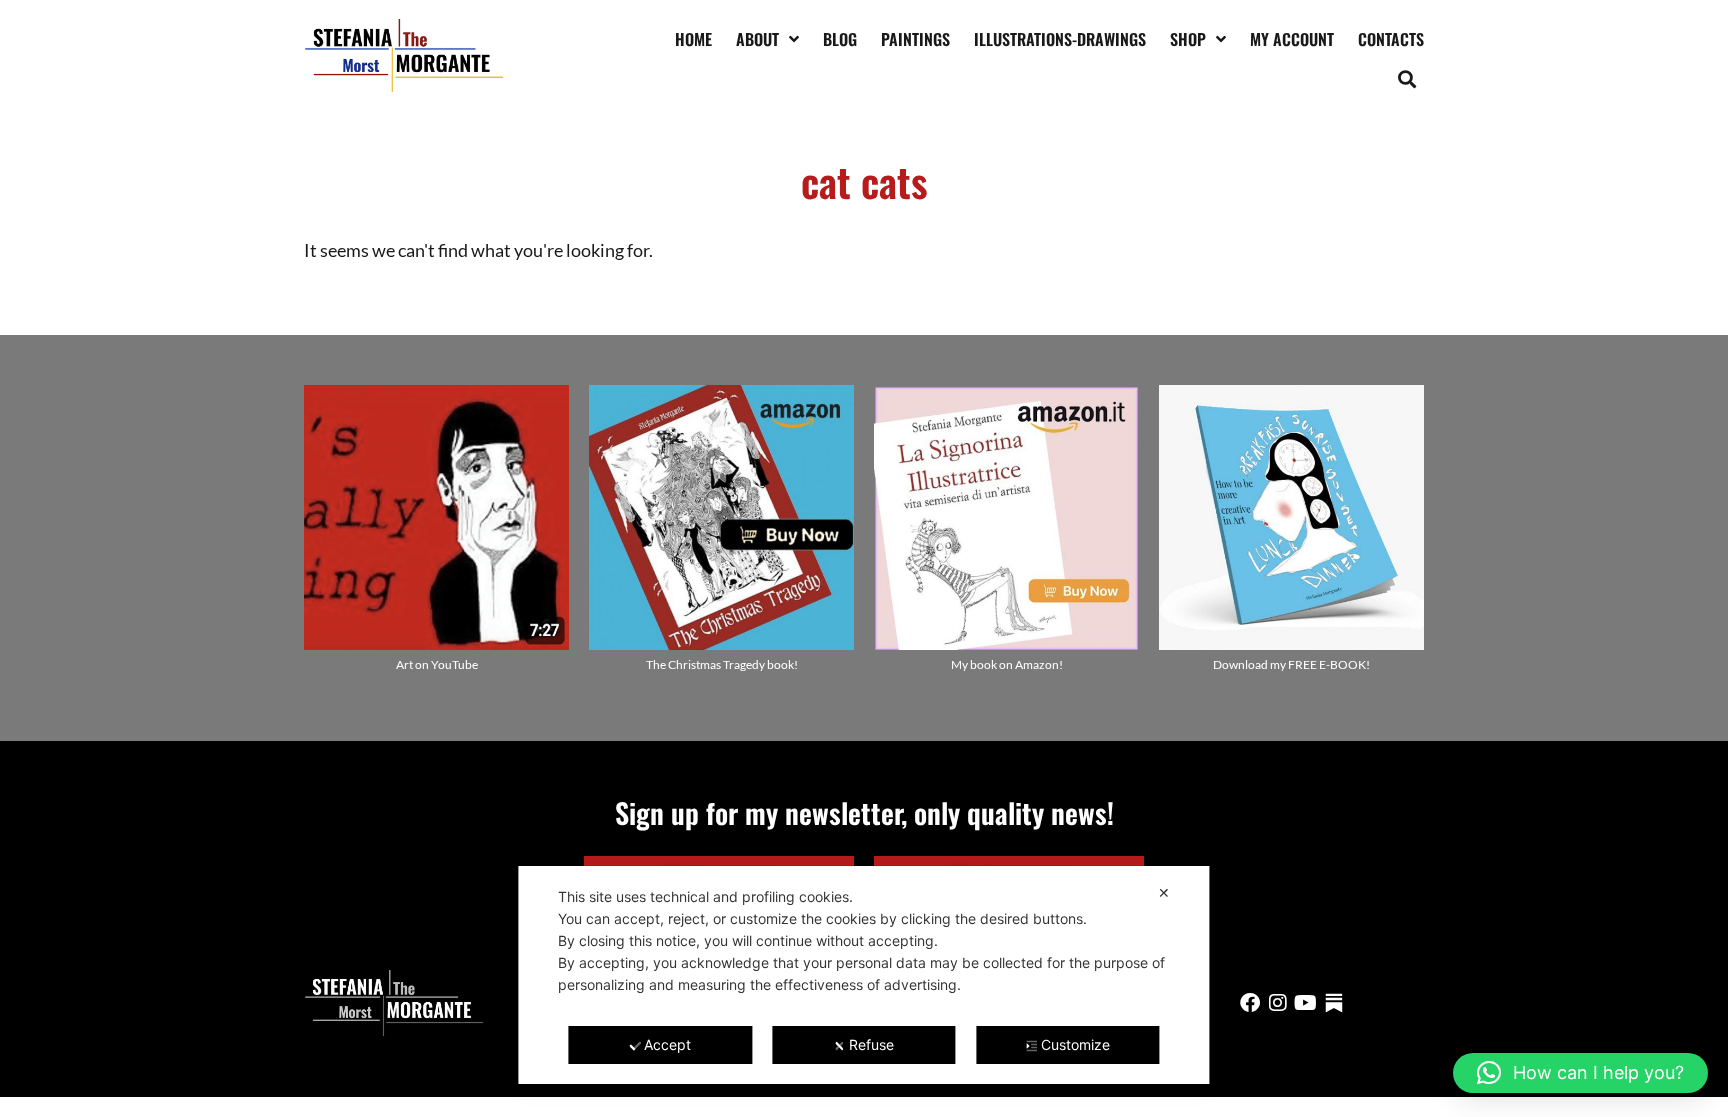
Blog (840, 39)
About (757, 39)
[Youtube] (1306, 1003)
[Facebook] (1250, 1003)
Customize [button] (1075, 1044)
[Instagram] (1278, 1003)
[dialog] (863, 975)
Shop (1188, 39)
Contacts (1391, 39)
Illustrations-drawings (1060, 39)
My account (1292, 39)
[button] (1407, 78)
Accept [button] (667, 1044)
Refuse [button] (871, 1044)
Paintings (915, 39)
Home (693, 39)
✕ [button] (1164, 892)
